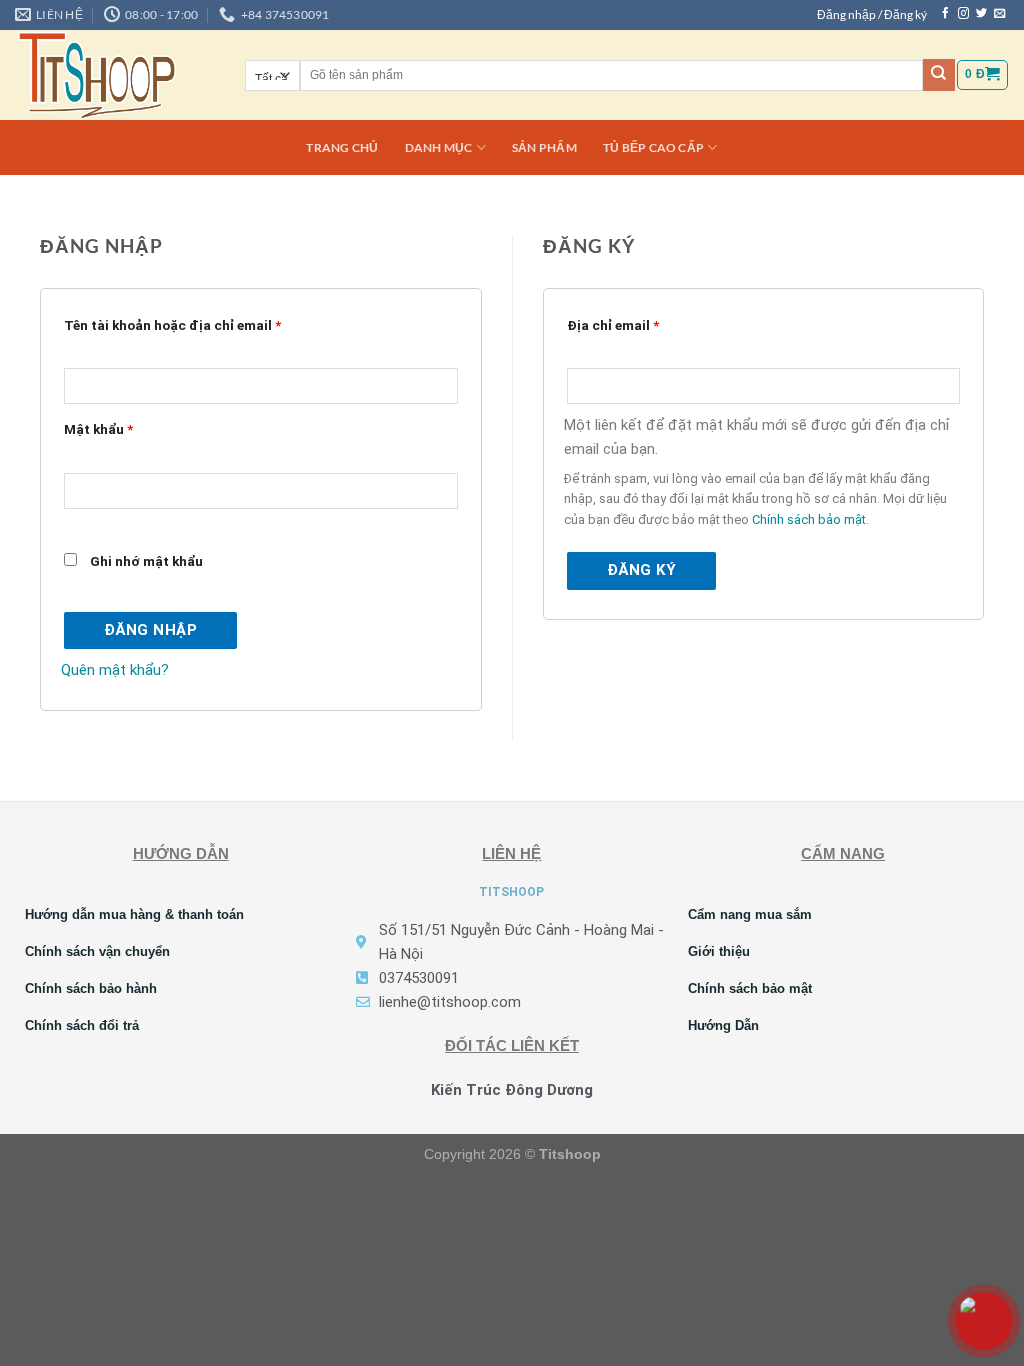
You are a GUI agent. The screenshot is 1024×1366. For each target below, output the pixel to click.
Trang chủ (342, 147)
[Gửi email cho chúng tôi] (999, 14)
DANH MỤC (439, 147)
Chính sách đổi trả (82, 1025)
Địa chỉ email (613, 325)
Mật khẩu (98, 429)
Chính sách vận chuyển (97, 951)
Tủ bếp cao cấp (653, 147)
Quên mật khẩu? (115, 670)
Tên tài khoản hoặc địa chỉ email (172, 325)
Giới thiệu (719, 951)
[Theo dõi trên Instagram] (963, 14)
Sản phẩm (544, 147)
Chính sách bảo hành (91, 988)
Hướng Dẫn (723, 1025)
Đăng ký (641, 570)
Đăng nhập (150, 630)
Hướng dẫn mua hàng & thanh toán (134, 914)
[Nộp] (939, 75)
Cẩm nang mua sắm (750, 914)
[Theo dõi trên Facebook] (945, 14)
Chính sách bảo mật (809, 519)
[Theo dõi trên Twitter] (981, 14)
